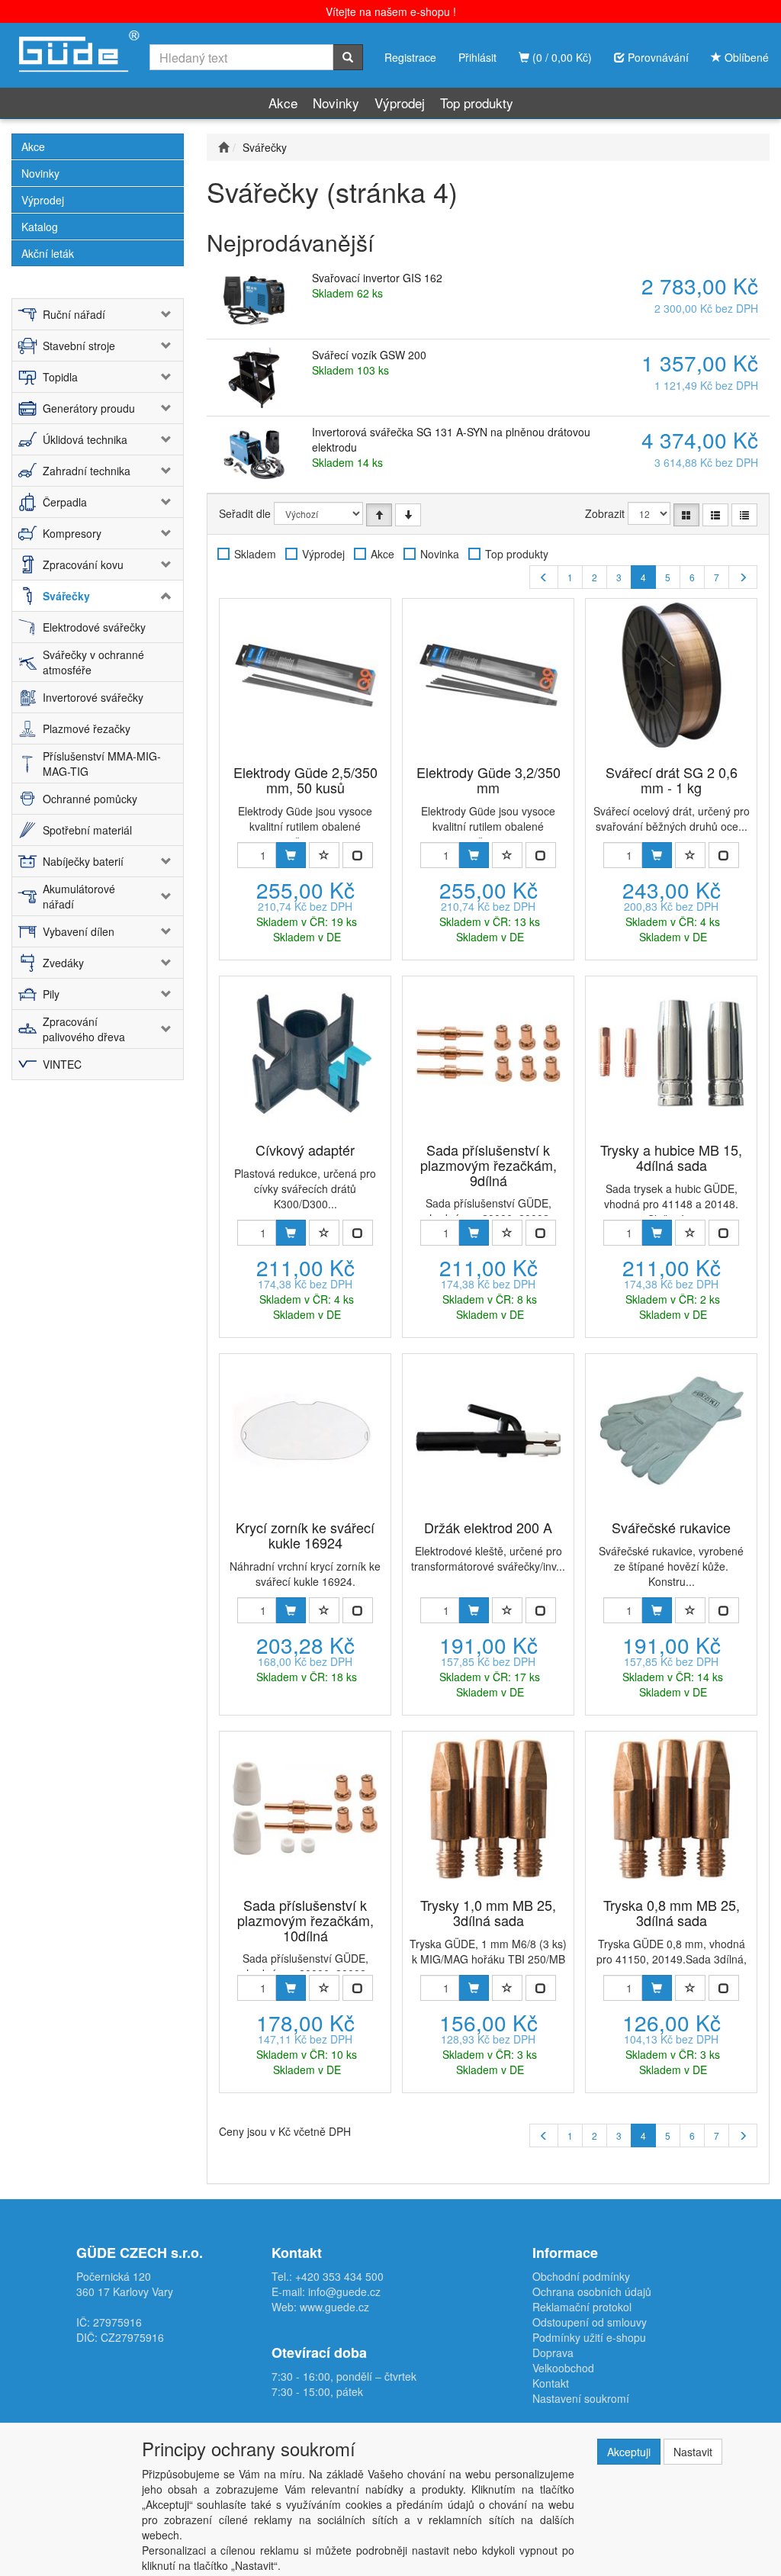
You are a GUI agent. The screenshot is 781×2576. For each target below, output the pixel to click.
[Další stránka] (743, 577)
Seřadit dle (245, 513)
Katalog (40, 227)
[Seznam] (715, 515)
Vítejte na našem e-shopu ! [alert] (391, 11)
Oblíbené (745, 57)
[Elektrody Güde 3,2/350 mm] (488, 675)
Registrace (410, 57)
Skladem (255, 554)
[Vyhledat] (348, 57)
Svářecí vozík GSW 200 (369, 355)
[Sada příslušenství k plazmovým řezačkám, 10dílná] (305, 1808)
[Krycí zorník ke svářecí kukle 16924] (305, 1430)
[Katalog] (686, 515)
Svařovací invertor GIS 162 (377, 278)
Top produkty (477, 103)
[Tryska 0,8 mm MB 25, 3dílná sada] (671, 1808)
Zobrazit (605, 513)
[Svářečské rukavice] (671, 1430)
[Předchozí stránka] (544, 577)
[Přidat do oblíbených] (324, 855)
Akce (283, 103)
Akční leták (48, 253)
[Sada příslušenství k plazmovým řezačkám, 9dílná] (488, 1053)
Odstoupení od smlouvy (590, 2322)
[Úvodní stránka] (223, 147)
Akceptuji (629, 2452)
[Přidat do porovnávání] (358, 855)
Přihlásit (477, 57)
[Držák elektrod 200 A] (488, 1430)
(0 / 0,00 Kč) (561, 57)
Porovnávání (657, 57)
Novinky (336, 103)
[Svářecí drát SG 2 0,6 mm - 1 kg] (671, 675)
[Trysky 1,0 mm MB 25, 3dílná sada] (488, 1808)
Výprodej (400, 103)
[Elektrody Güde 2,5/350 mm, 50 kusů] (305, 675)
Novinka (440, 554)
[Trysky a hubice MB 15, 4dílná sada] (671, 1053)
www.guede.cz (334, 2307)
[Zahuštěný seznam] (744, 515)
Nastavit (693, 2452)
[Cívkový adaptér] (305, 1053)
